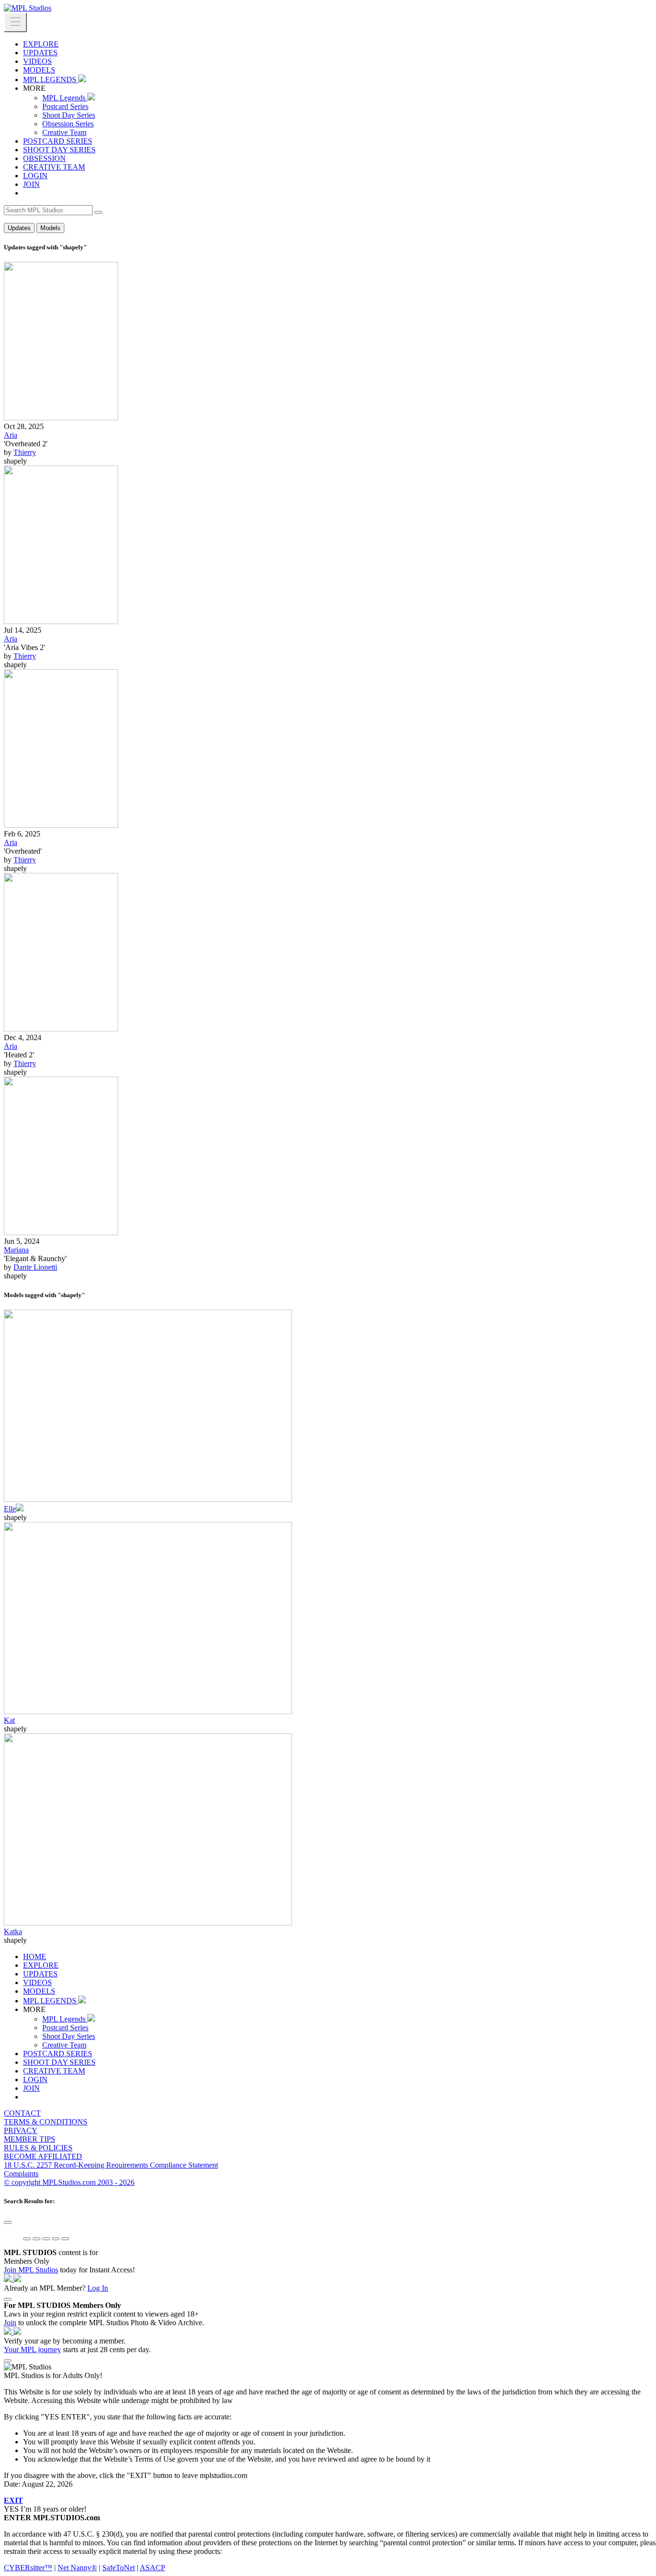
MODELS (39, 70)
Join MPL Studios (31, 2270)
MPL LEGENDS (51, 80)
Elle (10, 1509)
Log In (98, 2288)
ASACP (152, 2568)
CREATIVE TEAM (54, 167)
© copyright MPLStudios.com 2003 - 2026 (69, 2182)
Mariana (16, 1250)
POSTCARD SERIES (58, 141)
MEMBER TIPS (30, 2139)
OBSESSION (44, 158)
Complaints (21, 2174)
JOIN (31, 184)
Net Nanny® (77, 2568)
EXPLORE (41, 44)
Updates (19, 228)
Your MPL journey (32, 2349)
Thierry (25, 452)
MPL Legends (65, 98)
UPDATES (40, 53)
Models (50, 228)
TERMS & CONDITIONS (46, 2122)
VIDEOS (37, 61)
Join (10, 2323)
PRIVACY (21, 2130)
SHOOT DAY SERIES (59, 150)
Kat (9, 1720)
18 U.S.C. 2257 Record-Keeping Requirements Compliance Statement (111, 2165)
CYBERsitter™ (28, 2568)
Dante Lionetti (35, 1267)
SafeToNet (119, 2568)
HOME (35, 1957)
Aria (11, 435)
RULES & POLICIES (38, 2148)
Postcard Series (65, 106)
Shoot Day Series (69, 115)
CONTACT (22, 2113)
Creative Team (64, 132)
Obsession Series (68, 124)
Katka (13, 1932)
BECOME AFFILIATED (43, 2156)
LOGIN (35, 176)
